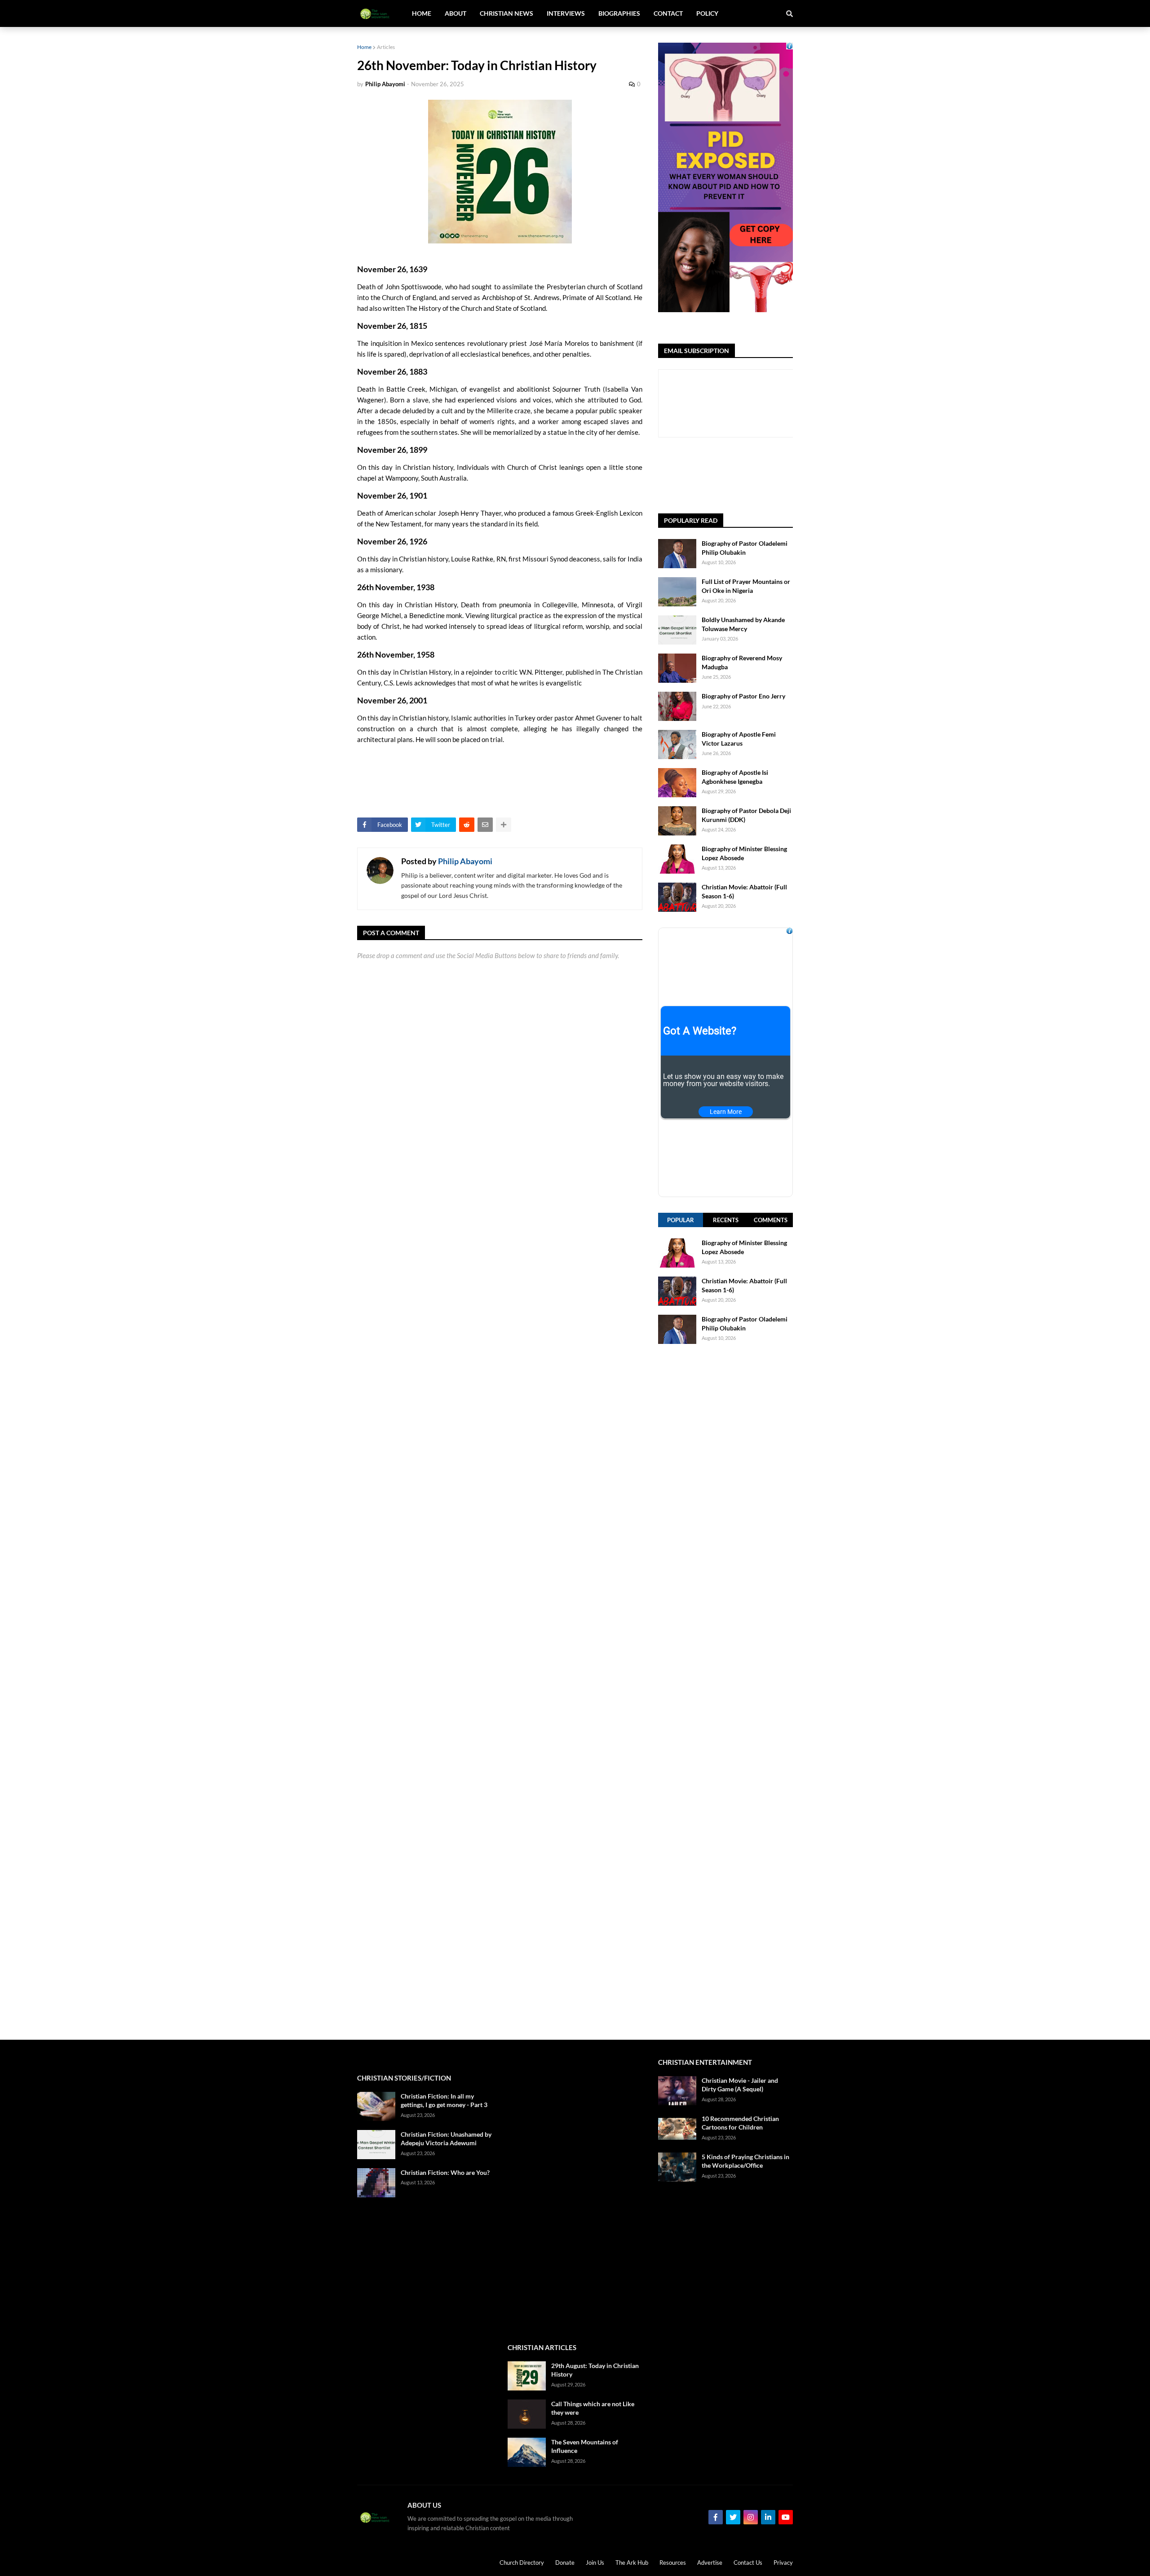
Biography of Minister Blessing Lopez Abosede (744, 853)
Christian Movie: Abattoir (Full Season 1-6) (744, 891)
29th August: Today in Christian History (595, 2370)
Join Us (595, 2563)
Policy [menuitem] (707, 13)
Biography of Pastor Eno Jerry (743, 696)
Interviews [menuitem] (566, 13)
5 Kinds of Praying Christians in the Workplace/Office (745, 2161)
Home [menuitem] (422, 13)
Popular (681, 1220)
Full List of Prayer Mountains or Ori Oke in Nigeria (746, 586)
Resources (673, 2563)
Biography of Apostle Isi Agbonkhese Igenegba (735, 777)
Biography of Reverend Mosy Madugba (742, 662)
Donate (565, 2563)
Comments (771, 1220)
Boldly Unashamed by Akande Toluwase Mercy (743, 624)
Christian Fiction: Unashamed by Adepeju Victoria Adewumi (446, 2139)
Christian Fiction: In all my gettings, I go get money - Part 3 (444, 2101)
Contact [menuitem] (668, 13)
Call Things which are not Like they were (593, 2408)
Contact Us (748, 2563)
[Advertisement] (725, 1692)
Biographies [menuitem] (619, 13)
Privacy (783, 2563)
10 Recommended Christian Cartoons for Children (740, 2123)
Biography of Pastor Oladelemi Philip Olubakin (745, 548)
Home (364, 47)
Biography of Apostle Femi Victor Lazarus (739, 739)
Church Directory (522, 2563)
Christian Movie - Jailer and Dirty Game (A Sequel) (740, 2085)
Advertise (710, 2563)
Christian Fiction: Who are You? (445, 2172)
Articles (386, 47)
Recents (726, 1220)
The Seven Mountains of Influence (585, 2446)
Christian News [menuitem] (506, 13)
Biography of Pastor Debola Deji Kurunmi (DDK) (746, 815)
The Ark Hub (632, 2563)
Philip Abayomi (465, 861)
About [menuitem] (456, 13)
